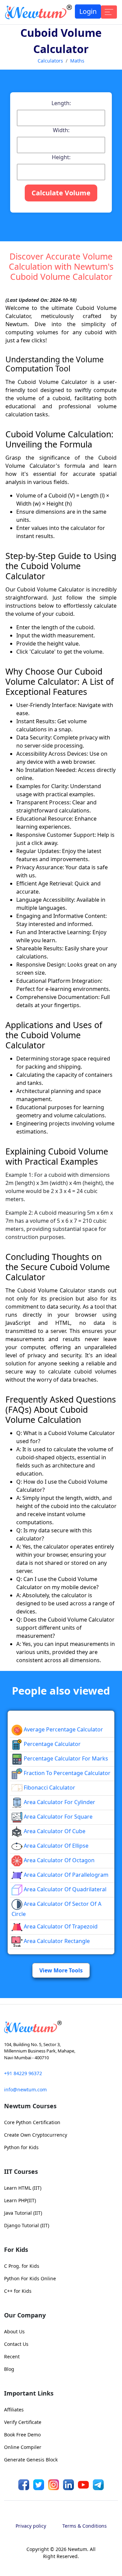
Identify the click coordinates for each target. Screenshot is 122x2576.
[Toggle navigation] (109, 12)
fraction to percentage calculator (66, 1773)
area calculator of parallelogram (65, 1875)
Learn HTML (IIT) (23, 2188)
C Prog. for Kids (22, 2266)
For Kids (16, 2250)
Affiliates (14, 2410)
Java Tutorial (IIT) (23, 2213)
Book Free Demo (22, 2435)
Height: (61, 157)
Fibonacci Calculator (49, 1788)
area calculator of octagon (58, 1860)
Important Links (29, 2393)
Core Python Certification (32, 2122)
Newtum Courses (30, 2106)
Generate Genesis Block (31, 2460)
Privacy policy (31, 2526)
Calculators (50, 61)
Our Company (25, 2315)
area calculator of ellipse (55, 1846)
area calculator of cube (54, 1831)
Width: (61, 130)
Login (88, 11)
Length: (61, 103)
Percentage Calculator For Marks (65, 1758)
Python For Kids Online (30, 2278)
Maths (77, 61)
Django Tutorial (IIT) (27, 2225)
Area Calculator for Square (57, 1817)
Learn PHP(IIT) (20, 2200)
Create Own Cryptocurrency (36, 2135)
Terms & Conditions (85, 2526)
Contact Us (16, 2344)
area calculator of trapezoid (60, 1926)
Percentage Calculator (52, 1744)
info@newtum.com (25, 2089)
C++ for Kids (18, 2291)
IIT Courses (21, 2171)
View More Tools (61, 1970)
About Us (14, 2331)
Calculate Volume (61, 193)
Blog (9, 2369)
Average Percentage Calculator (63, 1729)
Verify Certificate (23, 2422)
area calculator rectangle (56, 1941)
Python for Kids (21, 2147)
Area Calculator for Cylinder (59, 1802)
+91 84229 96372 (23, 2073)
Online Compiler (23, 2447)
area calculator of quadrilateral (64, 1889)
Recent (12, 2356)
